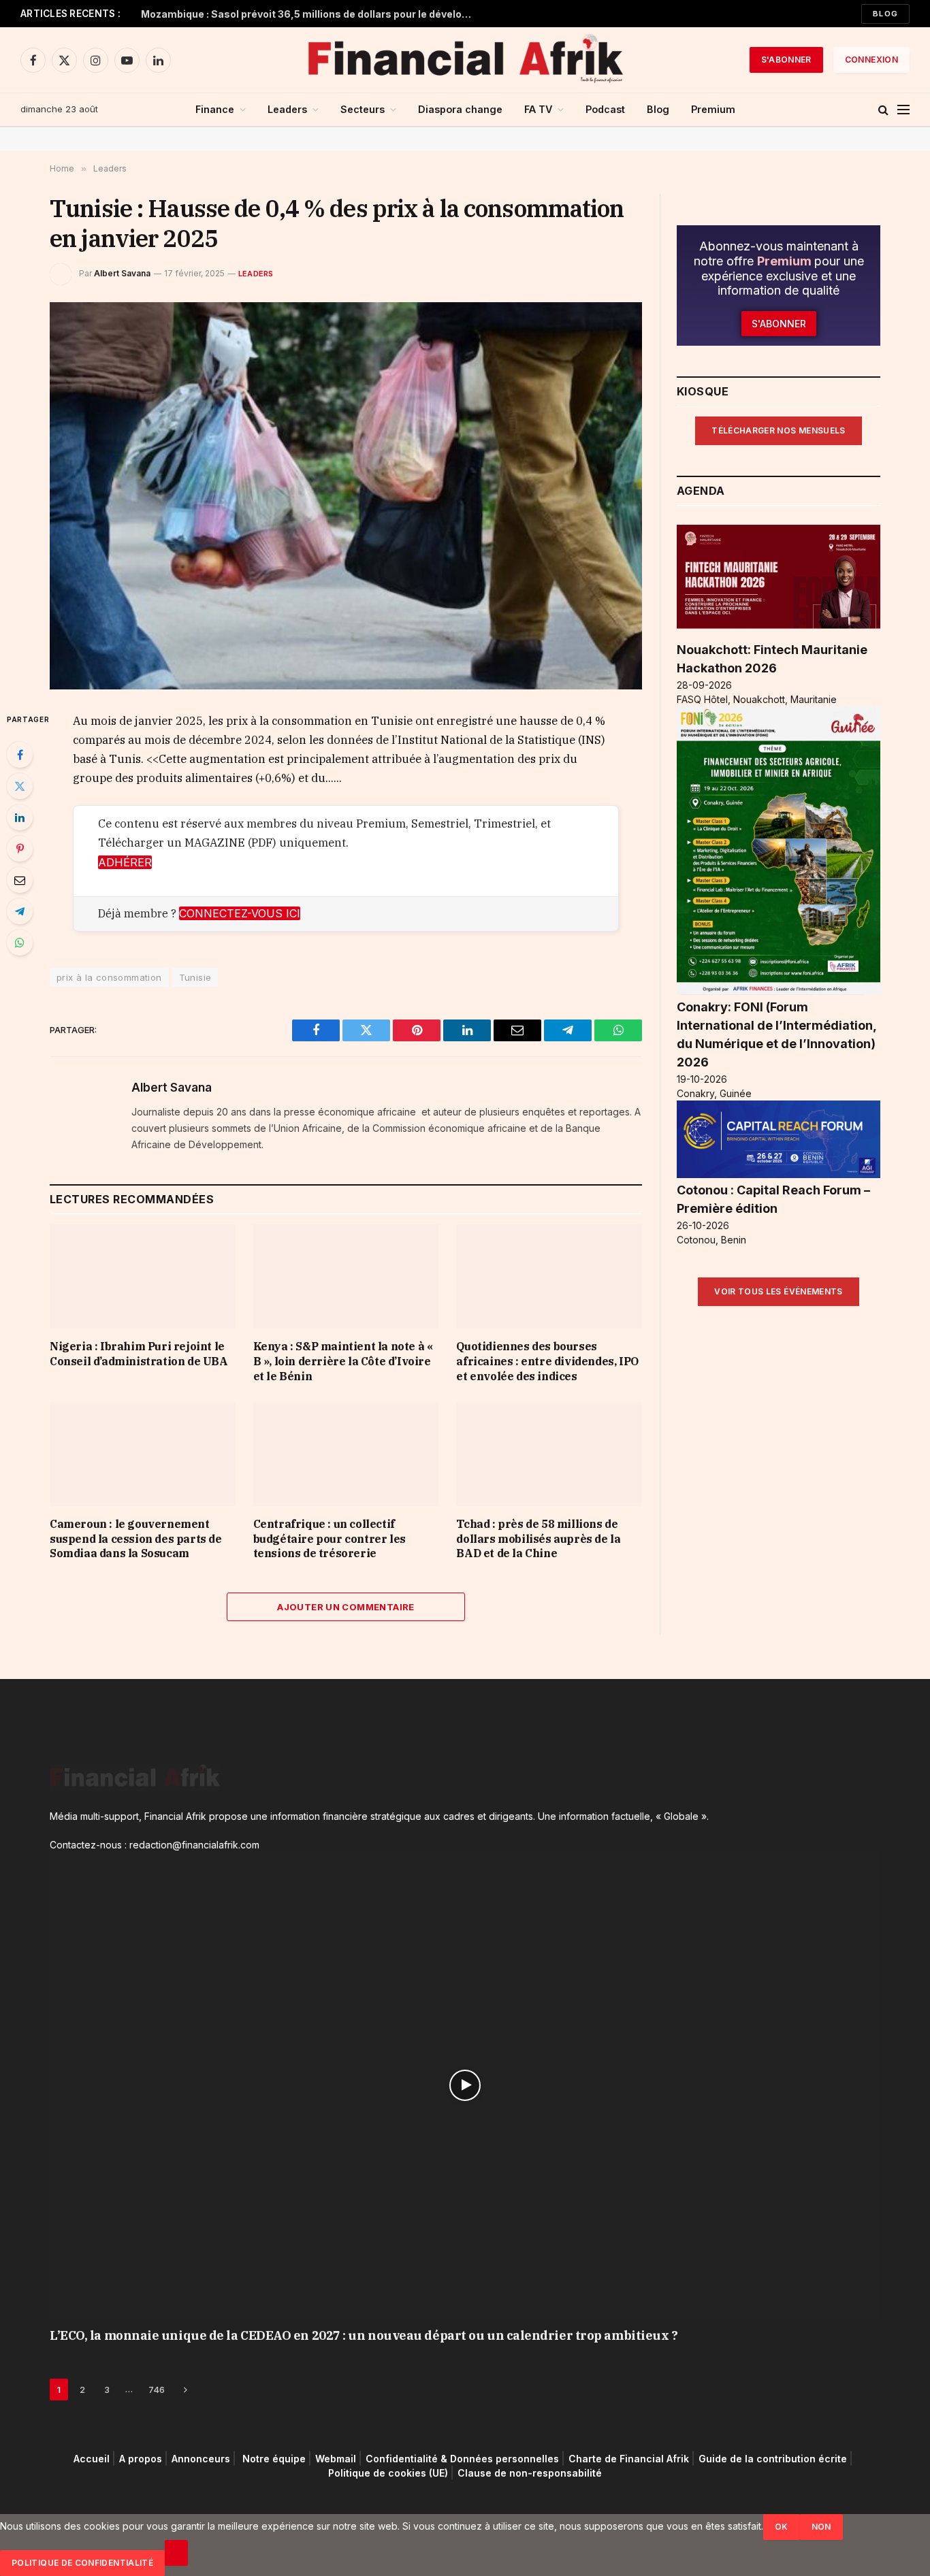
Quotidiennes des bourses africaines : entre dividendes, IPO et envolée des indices (547, 1361)
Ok (782, 2527)
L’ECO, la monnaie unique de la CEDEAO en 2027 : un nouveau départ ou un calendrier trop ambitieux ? (364, 2335)
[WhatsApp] (20, 943)
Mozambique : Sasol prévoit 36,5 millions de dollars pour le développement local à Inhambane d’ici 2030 (311, 14)
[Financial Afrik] (465, 60)
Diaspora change (460, 109)
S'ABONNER (786, 60)
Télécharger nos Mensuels (779, 430)
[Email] (20, 880)
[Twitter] (20, 786)
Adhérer (125, 862)
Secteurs (363, 109)
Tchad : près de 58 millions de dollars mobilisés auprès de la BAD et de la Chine (538, 1539)
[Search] (883, 110)
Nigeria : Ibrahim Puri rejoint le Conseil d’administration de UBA (139, 1354)
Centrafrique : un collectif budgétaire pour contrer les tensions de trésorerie (330, 1539)
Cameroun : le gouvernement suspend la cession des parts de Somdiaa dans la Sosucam (136, 1539)
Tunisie (195, 977)
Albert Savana (122, 273)
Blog (885, 14)
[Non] (176, 2553)
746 (157, 2390)
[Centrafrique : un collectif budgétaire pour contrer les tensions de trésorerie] (346, 1454)
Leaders (287, 109)
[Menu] (903, 110)
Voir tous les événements (779, 1291)
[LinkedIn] (20, 817)
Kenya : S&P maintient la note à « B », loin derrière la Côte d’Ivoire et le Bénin (343, 1361)
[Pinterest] (20, 849)
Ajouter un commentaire (346, 1607)
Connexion (871, 60)
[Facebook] (20, 755)
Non (821, 2527)
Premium (713, 109)
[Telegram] (20, 911)
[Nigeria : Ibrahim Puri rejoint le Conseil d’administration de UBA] (143, 1276)
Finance (215, 109)
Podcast (605, 109)
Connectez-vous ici (240, 913)
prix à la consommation (109, 977)
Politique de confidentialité (82, 2563)
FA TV (538, 109)
